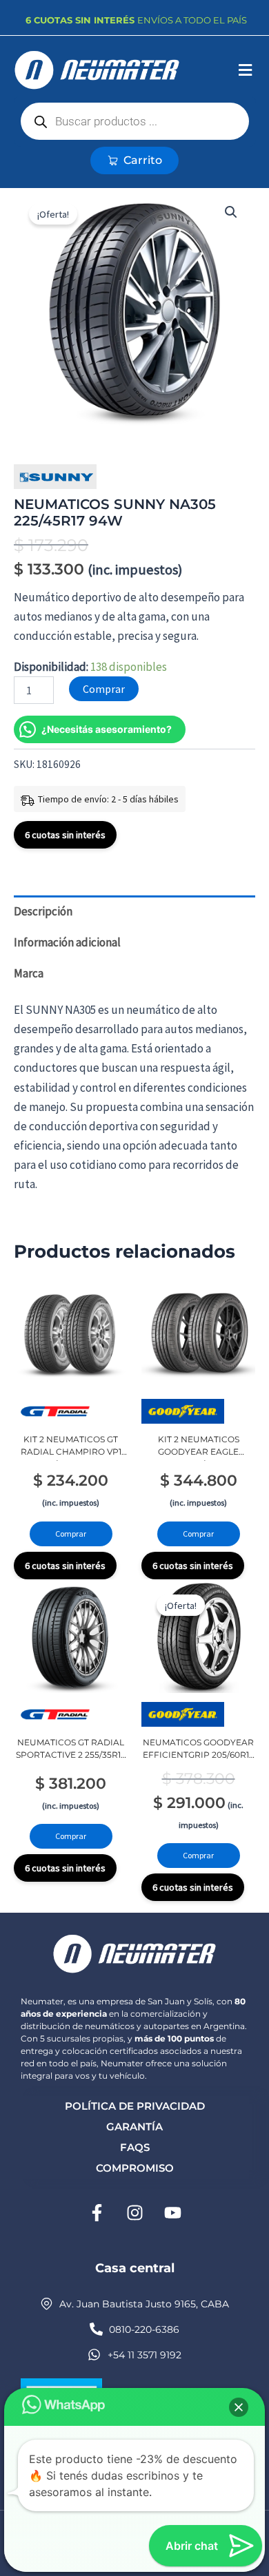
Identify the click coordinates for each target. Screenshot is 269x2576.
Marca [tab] (29, 973)
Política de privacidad (135, 2106)
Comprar (104, 689)
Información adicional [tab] (67, 942)
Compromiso (135, 2168)
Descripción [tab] (43, 911)
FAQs (135, 2147)
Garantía (134, 2127)
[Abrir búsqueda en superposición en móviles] (135, 121)
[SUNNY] (55, 477)
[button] (245, 71)
